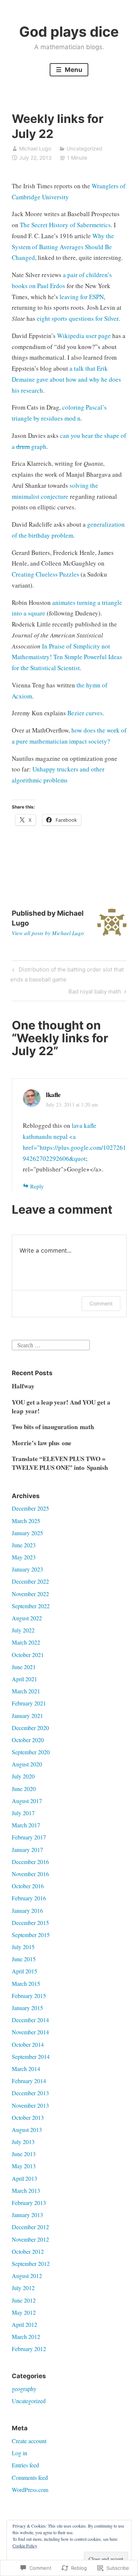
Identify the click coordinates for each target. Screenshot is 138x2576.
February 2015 (29, 1996)
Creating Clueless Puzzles (45, 574)
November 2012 (30, 2239)
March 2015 (26, 1983)
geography (24, 2389)
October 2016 (28, 1886)
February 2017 (29, 1837)
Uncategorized (84, 148)
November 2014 (30, 2032)
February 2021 (29, 1703)
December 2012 (30, 2227)
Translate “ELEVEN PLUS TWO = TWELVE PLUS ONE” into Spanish (60, 1463)
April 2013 (24, 2178)
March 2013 (26, 2190)
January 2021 (27, 1716)
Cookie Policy (25, 2546)
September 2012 (31, 2263)
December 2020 (30, 1728)
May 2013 (24, 2166)
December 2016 (30, 1862)
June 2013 (24, 2154)
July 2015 (23, 1947)
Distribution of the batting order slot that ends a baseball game (67, 974)
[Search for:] (51, 1344)
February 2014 (29, 2081)
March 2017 (26, 1825)
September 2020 (31, 1752)
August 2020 (27, 1764)
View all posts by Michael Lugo (48, 933)
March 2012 (26, 2337)
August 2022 (27, 1618)
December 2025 (30, 1508)
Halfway (23, 1386)
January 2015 (27, 2008)
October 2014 (28, 2044)
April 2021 (24, 1679)
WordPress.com (30, 2490)
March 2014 (26, 2069)
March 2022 (26, 1642)
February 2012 (29, 2349)
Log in (20, 2453)
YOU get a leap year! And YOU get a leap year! (61, 1407)
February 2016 (29, 1898)
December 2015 (30, 1923)
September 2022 (31, 1606)
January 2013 (27, 2215)
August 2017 (27, 1801)
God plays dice (69, 32)
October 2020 (28, 1740)
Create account (29, 2441)
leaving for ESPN (82, 297)
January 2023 (27, 1569)
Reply (37, 1186)
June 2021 (24, 1667)
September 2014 (31, 2057)
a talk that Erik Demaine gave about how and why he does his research (66, 379)
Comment (101, 1303)
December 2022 (30, 1581)
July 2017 (23, 1813)
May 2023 (24, 1557)
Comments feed (30, 2477)
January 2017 (27, 1850)
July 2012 (23, 2288)
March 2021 (26, 1691)
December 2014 (30, 2020)
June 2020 (24, 1789)
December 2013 (30, 2093)
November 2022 (30, 1594)
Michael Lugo (35, 148)
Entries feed (25, 2465)
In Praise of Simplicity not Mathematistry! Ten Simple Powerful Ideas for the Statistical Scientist (67, 657)
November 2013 (30, 2105)
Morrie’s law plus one (42, 1443)
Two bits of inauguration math (53, 1427)
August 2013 (27, 2130)
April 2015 (24, 1971)
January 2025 (27, 1533)
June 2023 (24, 1545)
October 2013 (28, 2117)
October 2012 (28, 2251)
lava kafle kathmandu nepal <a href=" (60, 1136)
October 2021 (28, 1655)
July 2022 (23, 1630)
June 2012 (24, 2300)
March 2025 (26, 1521)
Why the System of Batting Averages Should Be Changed (63, 247)
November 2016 (30, 1874)
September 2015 (31, 1935)
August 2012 (27, 2276)
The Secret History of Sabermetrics (65, 225)
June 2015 (24, 1959)
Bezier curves (85, 713)
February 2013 (29, 2203)
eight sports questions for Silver (78, 318)
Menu (73, 70)
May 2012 (24, 2312)
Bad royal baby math (95, 993)
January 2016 (27, 1910)
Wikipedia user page (84, 336)
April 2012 (24, 2324)
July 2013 (23, 2142)
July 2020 (23, 1776)
